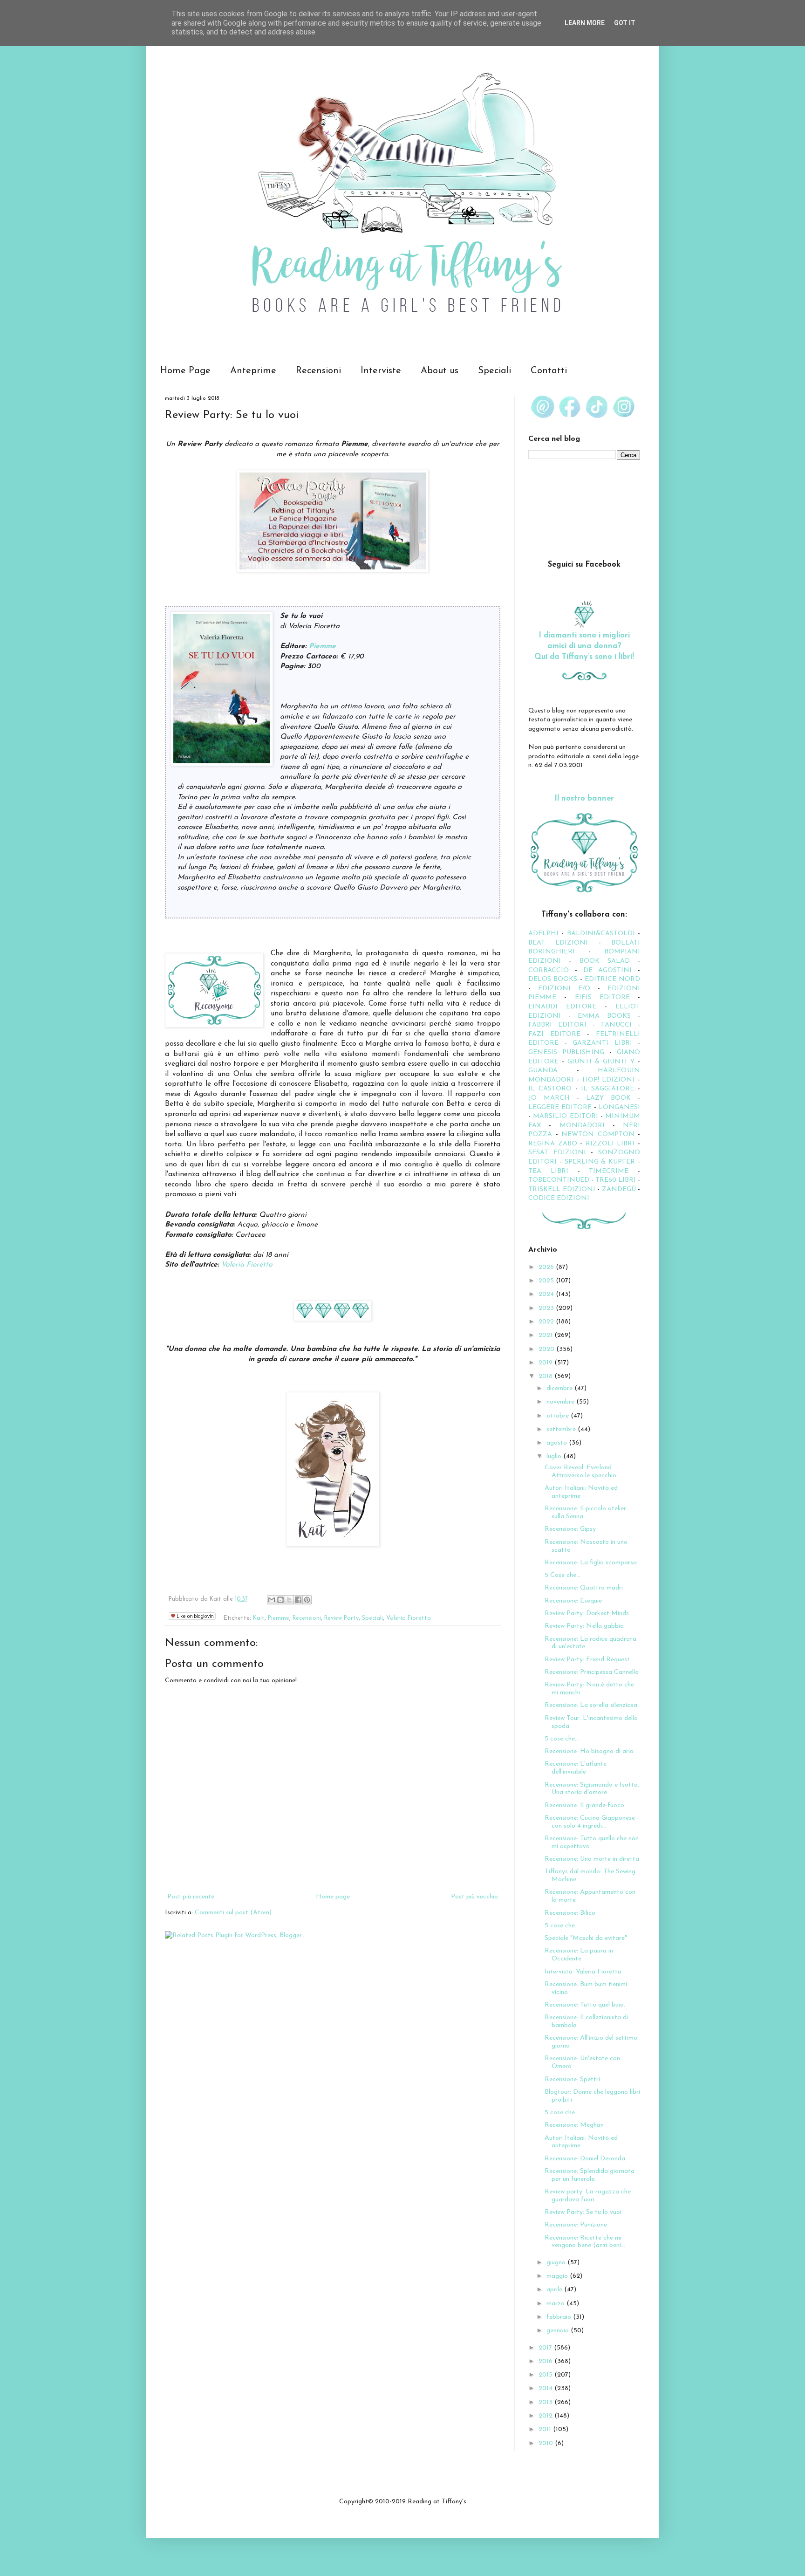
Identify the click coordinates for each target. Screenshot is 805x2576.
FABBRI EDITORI (557, 1025)
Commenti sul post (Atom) (233, 1913)
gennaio (559, 2331)
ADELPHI (543, 934)
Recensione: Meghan (574, 2125)
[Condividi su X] (289, 1600)
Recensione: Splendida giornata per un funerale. (590, 2175)
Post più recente (191, 1897)
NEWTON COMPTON (600, 1134)
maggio (558, 2276)
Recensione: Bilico (570, 1913)
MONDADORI (582, 1126)
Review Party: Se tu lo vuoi (583, 2212)
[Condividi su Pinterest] (307, 1600)
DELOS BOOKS (553, 979)
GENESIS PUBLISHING (566, 1052)
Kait (259, 1618)
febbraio (560, 2317)
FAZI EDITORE (554, 1034)
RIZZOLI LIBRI (610, 1144)
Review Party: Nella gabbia (584, 1626)
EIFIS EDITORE (602, 997)
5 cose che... (562, 1739)
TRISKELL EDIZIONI (563, 1189)
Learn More (585, 23)
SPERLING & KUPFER (600, 1162)
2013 (546, 2402)
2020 (547, 1349)
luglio (555, 1456)
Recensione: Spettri (572, 2079)
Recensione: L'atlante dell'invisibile (576, 1768)
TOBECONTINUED (559, 1180)
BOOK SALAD (605, 961)
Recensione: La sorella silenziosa (591, 1705)
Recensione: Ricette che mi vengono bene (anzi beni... (585, 2242)
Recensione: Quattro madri (584, 1588)
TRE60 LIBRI (616, 1180)
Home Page (185, 371)
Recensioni (318, 371)
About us (440, 371)
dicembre (560, 1388)
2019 (546, 1363)
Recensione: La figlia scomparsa (591, 1563)
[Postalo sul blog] (280, 1600)
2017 (546, 2348)
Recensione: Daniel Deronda (585, 2159)
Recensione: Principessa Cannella (592, 1672)
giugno (557, 2263)
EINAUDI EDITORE (562, 1007)
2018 (546, 1376)
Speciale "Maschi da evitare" (586, 1938)
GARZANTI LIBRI (602, 1043)
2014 (546, 2388)
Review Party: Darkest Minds (587, 1613)
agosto (558, 1443)
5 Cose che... (563, 1575)
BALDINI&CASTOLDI (601, 934)
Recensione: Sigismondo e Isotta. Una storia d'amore (592, 1789)
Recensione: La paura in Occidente (579, 1955)
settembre (562, 1429)
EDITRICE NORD (612, 979)
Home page (333, 1897)
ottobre (559, 1416)
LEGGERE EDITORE (560, 1107)
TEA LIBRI (548, 1171)
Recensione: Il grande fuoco (584, 1805)
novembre (561, 1402)
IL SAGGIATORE (607, 1089)
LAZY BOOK (608, 1098)
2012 (546, 2416)
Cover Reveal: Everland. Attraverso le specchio (580, 1472)
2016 (546, 2361)
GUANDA (543, 1071)
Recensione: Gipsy (570, 1529)
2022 (547, 1322)
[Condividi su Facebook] (298, 1600)
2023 (547, 1308)
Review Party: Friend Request (587, 1660)
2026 (547, 1267)
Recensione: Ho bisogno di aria (589, 1751)
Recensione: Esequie (573, 1601)
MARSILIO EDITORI (565, 1116)
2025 (547, 1281)
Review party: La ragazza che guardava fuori (588, 2196)
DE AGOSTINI (608, 970)
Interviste (381, 371)
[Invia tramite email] (272, 1600)
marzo (556, 2304)
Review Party (341, 1618)
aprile (555, 2290)
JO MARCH (553, 1098)
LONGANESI (619, 1107)
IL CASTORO (550, 1089)
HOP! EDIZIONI (609, 1080)
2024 (547, 1294)
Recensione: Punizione (576, 2225)
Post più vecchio (474, 1897)
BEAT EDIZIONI (558, 943)
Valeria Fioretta (247, 1265)
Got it (625, 23)
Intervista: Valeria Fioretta (583, 1972)
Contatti (549, 371)
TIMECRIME (609, 1171)
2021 (546, 1335)
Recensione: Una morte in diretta (592, 1859)
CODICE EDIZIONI (559, 1198)
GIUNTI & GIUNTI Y (601, 1062)
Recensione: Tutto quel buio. (585, 2005)
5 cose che (560, 2113)
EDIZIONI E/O (564, 989)
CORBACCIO (549, 970)
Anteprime (253, 371)
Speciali (495, 371)
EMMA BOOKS (604, 1016)
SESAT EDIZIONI (557, 1153)
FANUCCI (616, 1025)
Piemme (322, 646)
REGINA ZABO (553, 1144)
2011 (546, 2429)
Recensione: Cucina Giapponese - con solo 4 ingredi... (592, 1822)
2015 (546, 2375)
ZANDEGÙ (619, 1189)
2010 (547, 2443)
